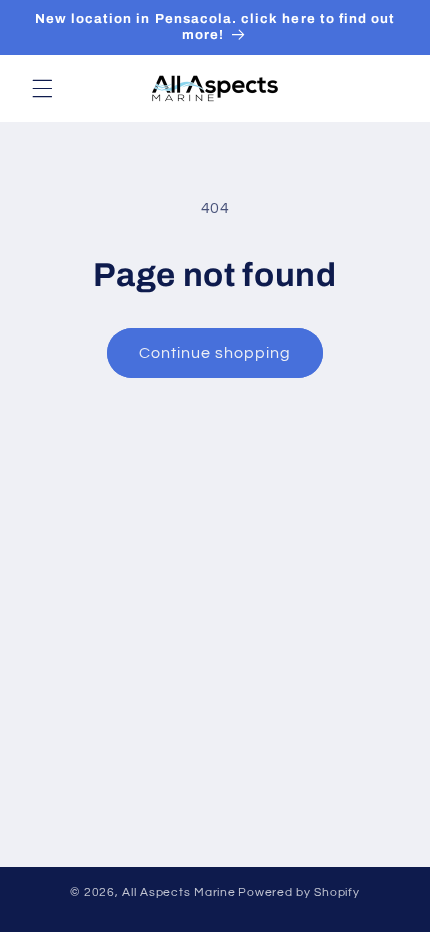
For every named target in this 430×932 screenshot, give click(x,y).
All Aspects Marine (178, 892)
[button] (42, 88)
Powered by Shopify (298, 892)
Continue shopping (215, 353)
